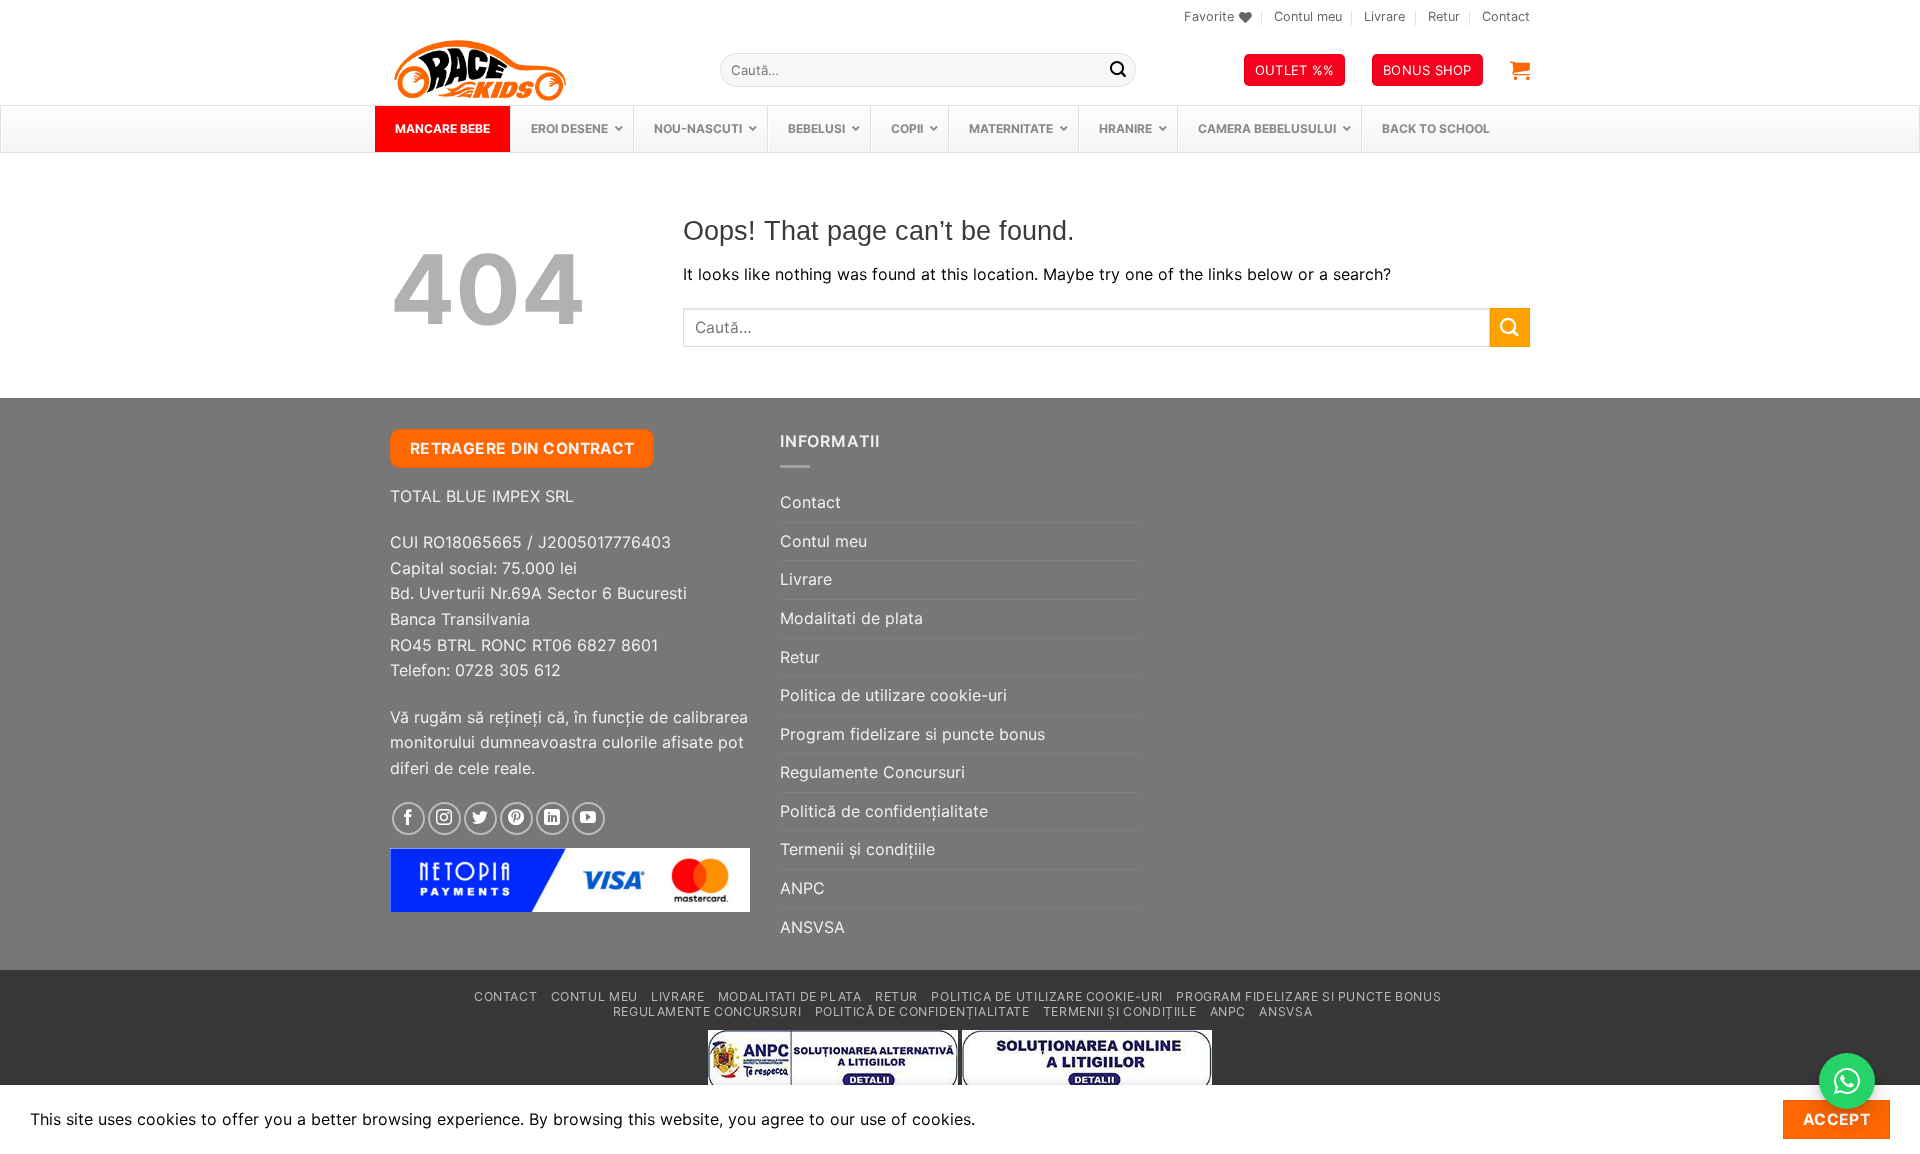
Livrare (1384, 16)
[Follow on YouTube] (588, 818)
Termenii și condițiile (857, 849)
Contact (1506, 16)
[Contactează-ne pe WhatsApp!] (1847, 1081)
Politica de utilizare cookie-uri (893, 695)
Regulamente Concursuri (872, 772)
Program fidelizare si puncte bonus (912, 734)
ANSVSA (812, 927)
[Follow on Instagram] (444, 818)
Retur (1444, 16)
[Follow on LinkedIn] (552, 818)
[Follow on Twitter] (480, 818)
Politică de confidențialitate (884, 811)
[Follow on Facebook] (408, 818)
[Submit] (1118, 70)
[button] (1520, 70)
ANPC (802, 888)
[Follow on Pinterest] (516, 818)
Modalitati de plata (851, 618)
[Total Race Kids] (540, 70)
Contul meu (1308, 16)
